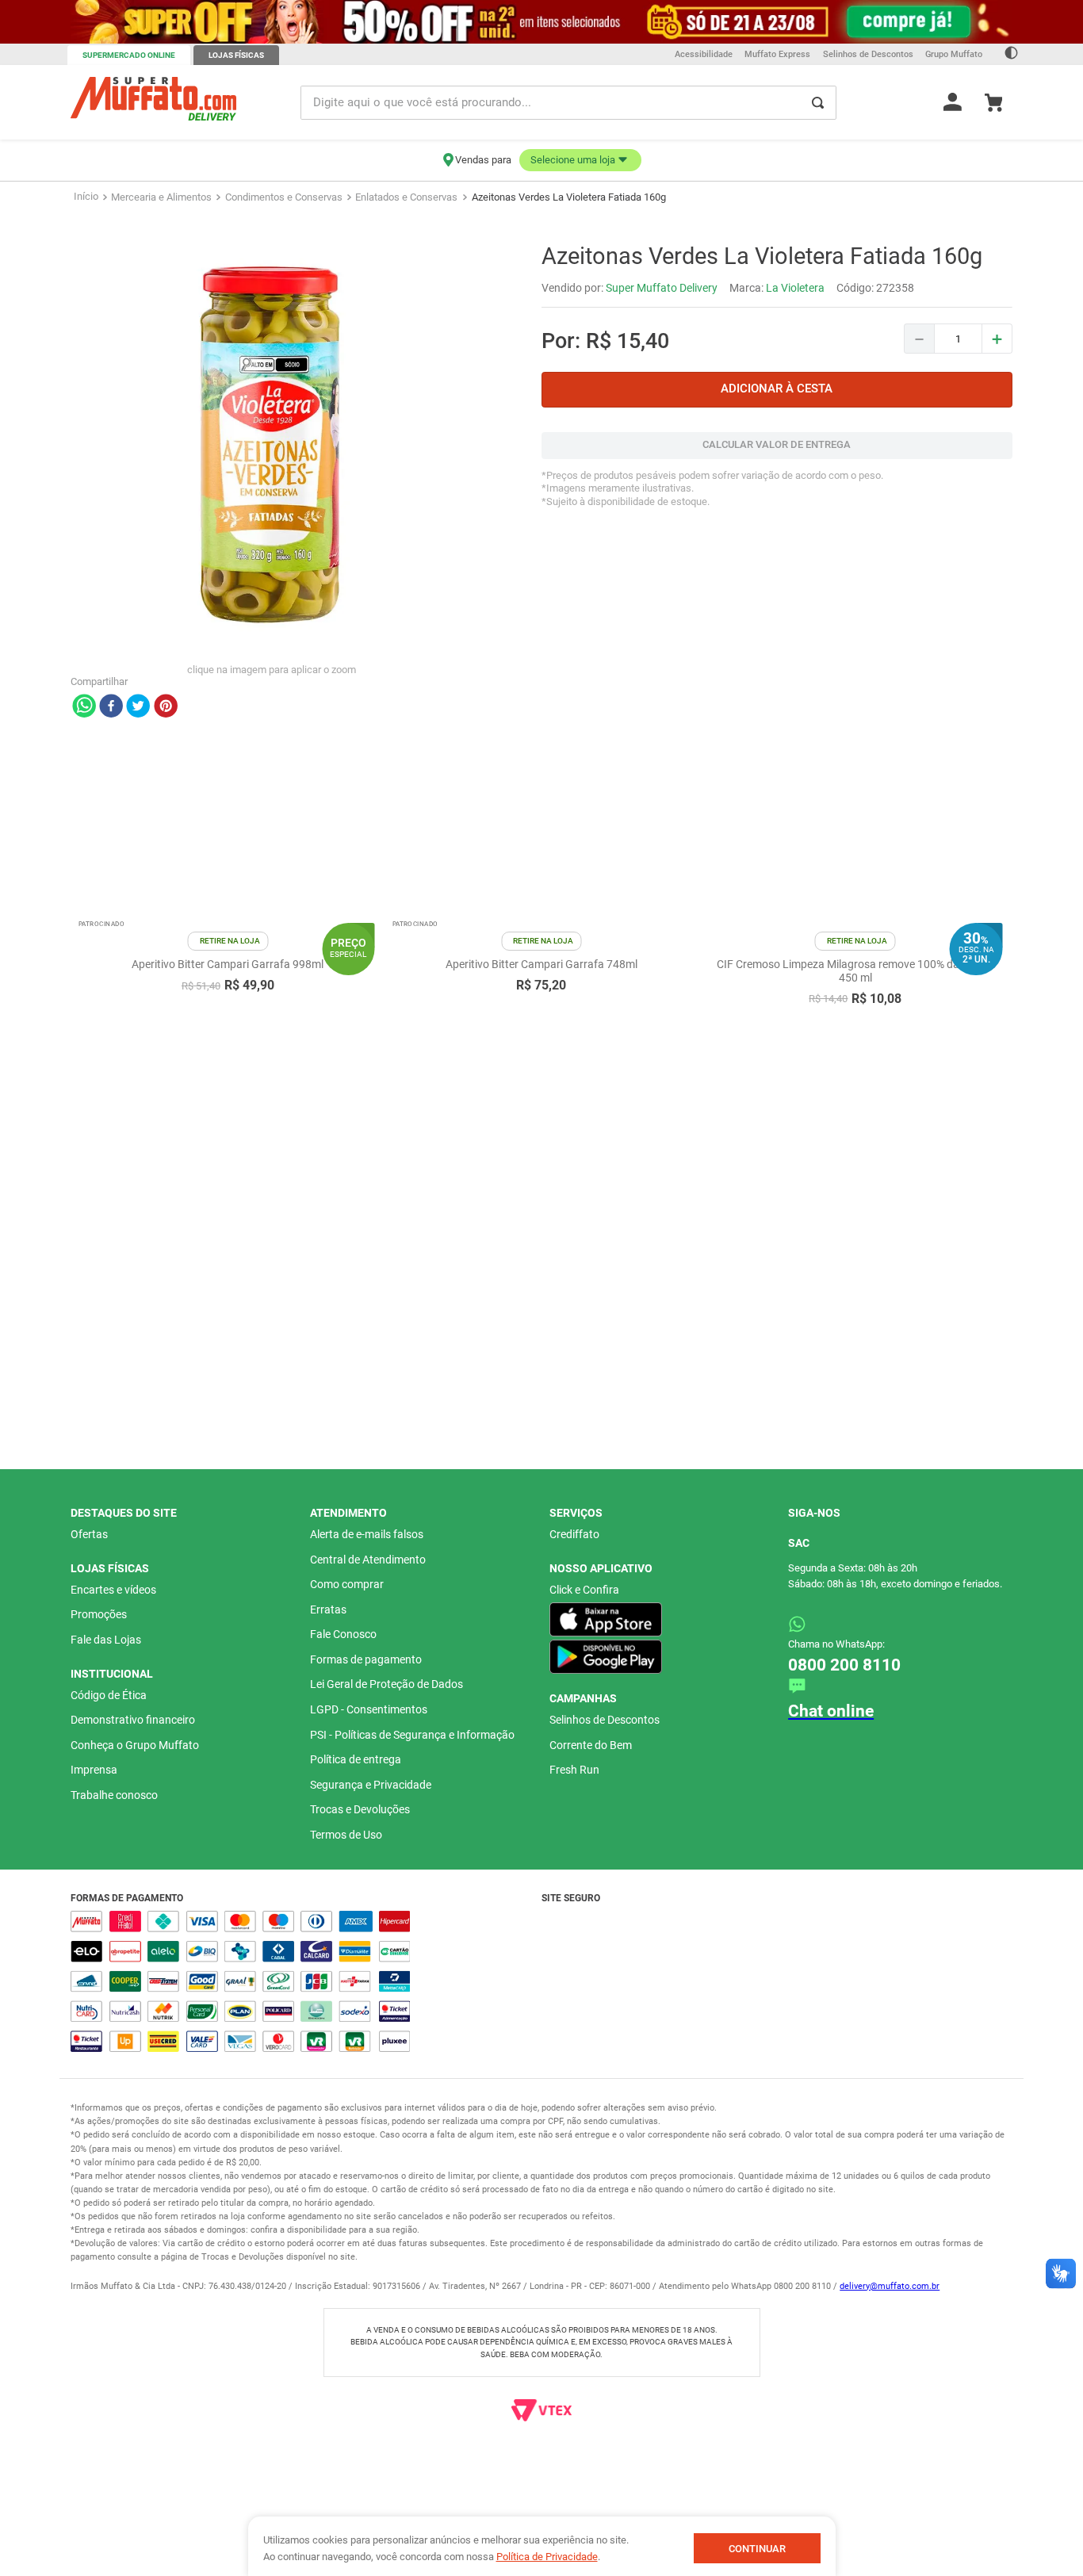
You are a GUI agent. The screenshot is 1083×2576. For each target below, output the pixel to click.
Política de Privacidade (547, 2557)
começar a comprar (514, 194)
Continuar (757, 2549)
